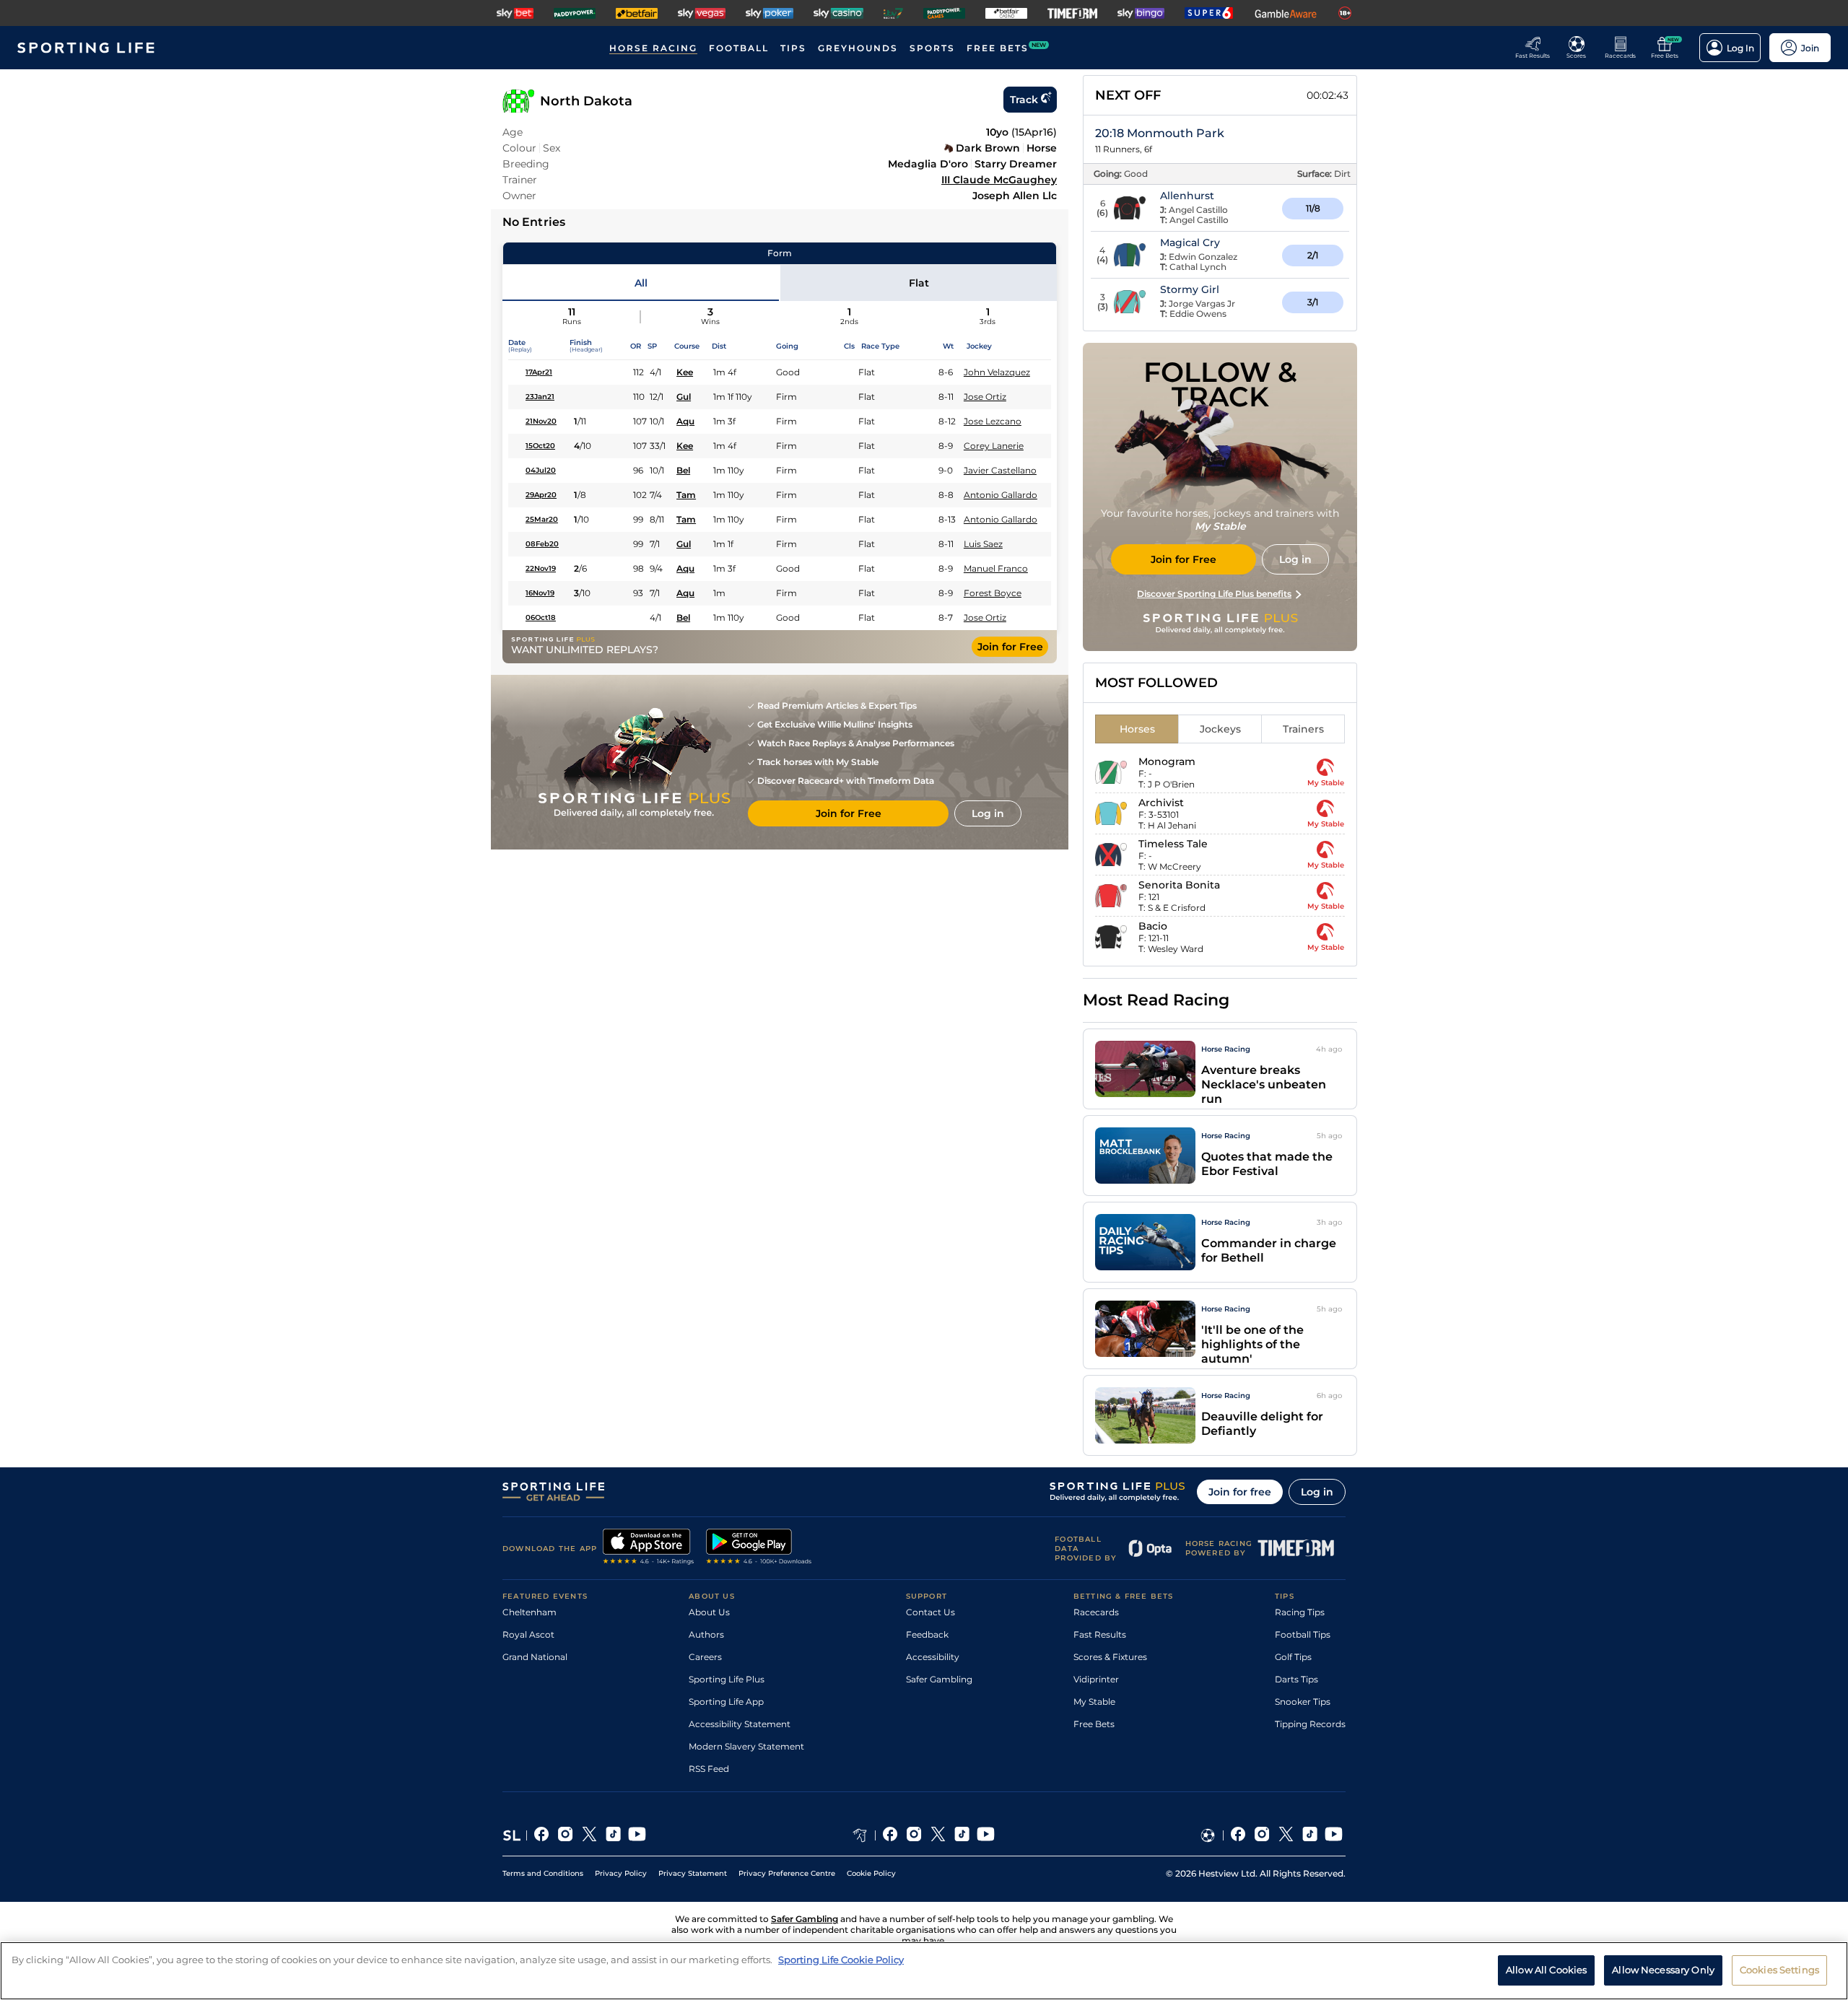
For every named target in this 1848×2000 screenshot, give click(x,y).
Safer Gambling (939, 1679)
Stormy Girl (1190, 289)
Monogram (1167, 761)
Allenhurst (1187, 196)
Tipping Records (1310, 1724)
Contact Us (930, 1612)
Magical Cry (1190, 243)
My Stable (1094, 1702)
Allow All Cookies (1546, 1970)
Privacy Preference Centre (787, 1873)
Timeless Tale (1173, 844)
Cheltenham (529, 1612)
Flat (919, 283)
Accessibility (933, 1657)
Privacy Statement (693, 1873)
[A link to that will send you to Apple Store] (649, 1548)
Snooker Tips (1303, 1702)
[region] (924, 1971)
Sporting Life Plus (727, 1679)
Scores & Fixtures (1110, 1657)
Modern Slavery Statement (746, 1746)
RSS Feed (709, 1769)
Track (1024, 100)
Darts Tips (1296, 1679)
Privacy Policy (621, 1873)
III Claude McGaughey (999, 180)
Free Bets (1094, 1724)
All (641, 283)
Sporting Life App (726, 1702)
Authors (706, 1634)
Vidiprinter (1096, 1679)
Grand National (535, 1657)
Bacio (1153, 926)
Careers (705, 1657)
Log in (1317, 1492)
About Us (709, 1612)
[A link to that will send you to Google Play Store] (759, 1548)
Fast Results (1100, 1634)
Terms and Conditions (543, 1873)
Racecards (1096, 1612)
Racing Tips (1300, 1612)
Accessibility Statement (740, 1724)
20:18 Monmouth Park (1160, 133)
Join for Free (1010, 647)
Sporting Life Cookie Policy (841, 1960)
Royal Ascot (528, 1634)
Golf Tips (1293, 1657)
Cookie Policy (871, 1873)
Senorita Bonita (1179, 885)
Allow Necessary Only (1663, 1970)
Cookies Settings (1779, 1970)
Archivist (1161, 803)
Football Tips (1303, 1634)
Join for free (1240, 1492)
